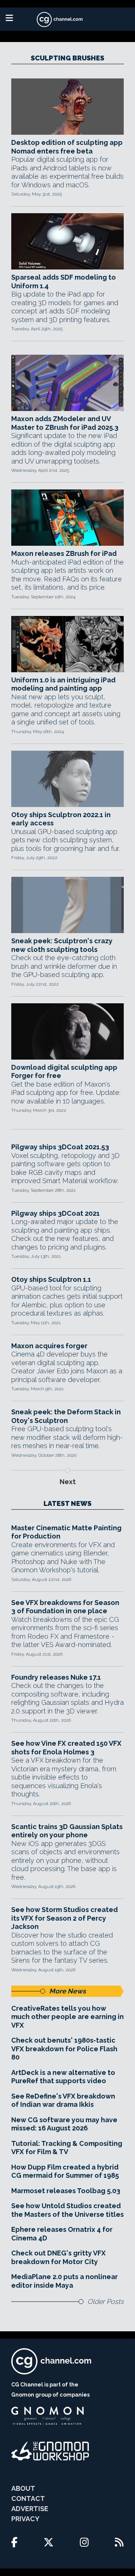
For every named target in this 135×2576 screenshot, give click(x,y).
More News (67, 1991)
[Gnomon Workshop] (50, 2451)
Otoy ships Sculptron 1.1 (51, 1279)
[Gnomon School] (47, 2416)
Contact (28, 2498)
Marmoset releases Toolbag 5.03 (66, 2191)
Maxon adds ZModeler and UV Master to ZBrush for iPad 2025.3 (65, 423)
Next (68, 1482)
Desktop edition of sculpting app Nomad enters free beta (67, 147)
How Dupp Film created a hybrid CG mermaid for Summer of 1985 (65, 2171)
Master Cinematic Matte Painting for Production (66, 1532)
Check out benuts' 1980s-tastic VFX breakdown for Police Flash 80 (64, 2049)
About (23, 2488)
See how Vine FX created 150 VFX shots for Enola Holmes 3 (66, 1748)
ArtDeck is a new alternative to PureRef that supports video (63, 2077)
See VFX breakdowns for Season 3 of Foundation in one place (65, 1607)
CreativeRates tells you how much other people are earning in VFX (67, 2017)
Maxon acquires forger (49, 1346)
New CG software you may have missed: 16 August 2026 (64, 2124)
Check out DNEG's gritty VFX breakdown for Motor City (58, 2257)
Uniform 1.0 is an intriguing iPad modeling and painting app (63, 684)
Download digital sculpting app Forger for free (64, 1072)
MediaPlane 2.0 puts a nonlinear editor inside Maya (64, 2281)
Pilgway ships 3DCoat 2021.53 (60, 1147)
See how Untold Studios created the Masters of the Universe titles (67, 2210)
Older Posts (106, 2301)
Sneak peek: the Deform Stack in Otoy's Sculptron (66, 1416)
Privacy (25, 2519)
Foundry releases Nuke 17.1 (56, 1677)
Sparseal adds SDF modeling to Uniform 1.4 (64, 282)
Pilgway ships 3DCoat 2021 (55, 1213)
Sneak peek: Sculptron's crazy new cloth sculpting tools (62, 945)
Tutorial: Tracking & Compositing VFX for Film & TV (67, 2148)
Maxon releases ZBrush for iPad (64, 553)
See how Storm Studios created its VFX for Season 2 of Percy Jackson (64, 1918)
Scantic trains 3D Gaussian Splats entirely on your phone (67, 1831)
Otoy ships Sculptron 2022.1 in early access (61, 819)
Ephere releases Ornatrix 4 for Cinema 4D (62, 2234)
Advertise (30, 2509)
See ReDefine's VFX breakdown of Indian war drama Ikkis (63, 2100)
